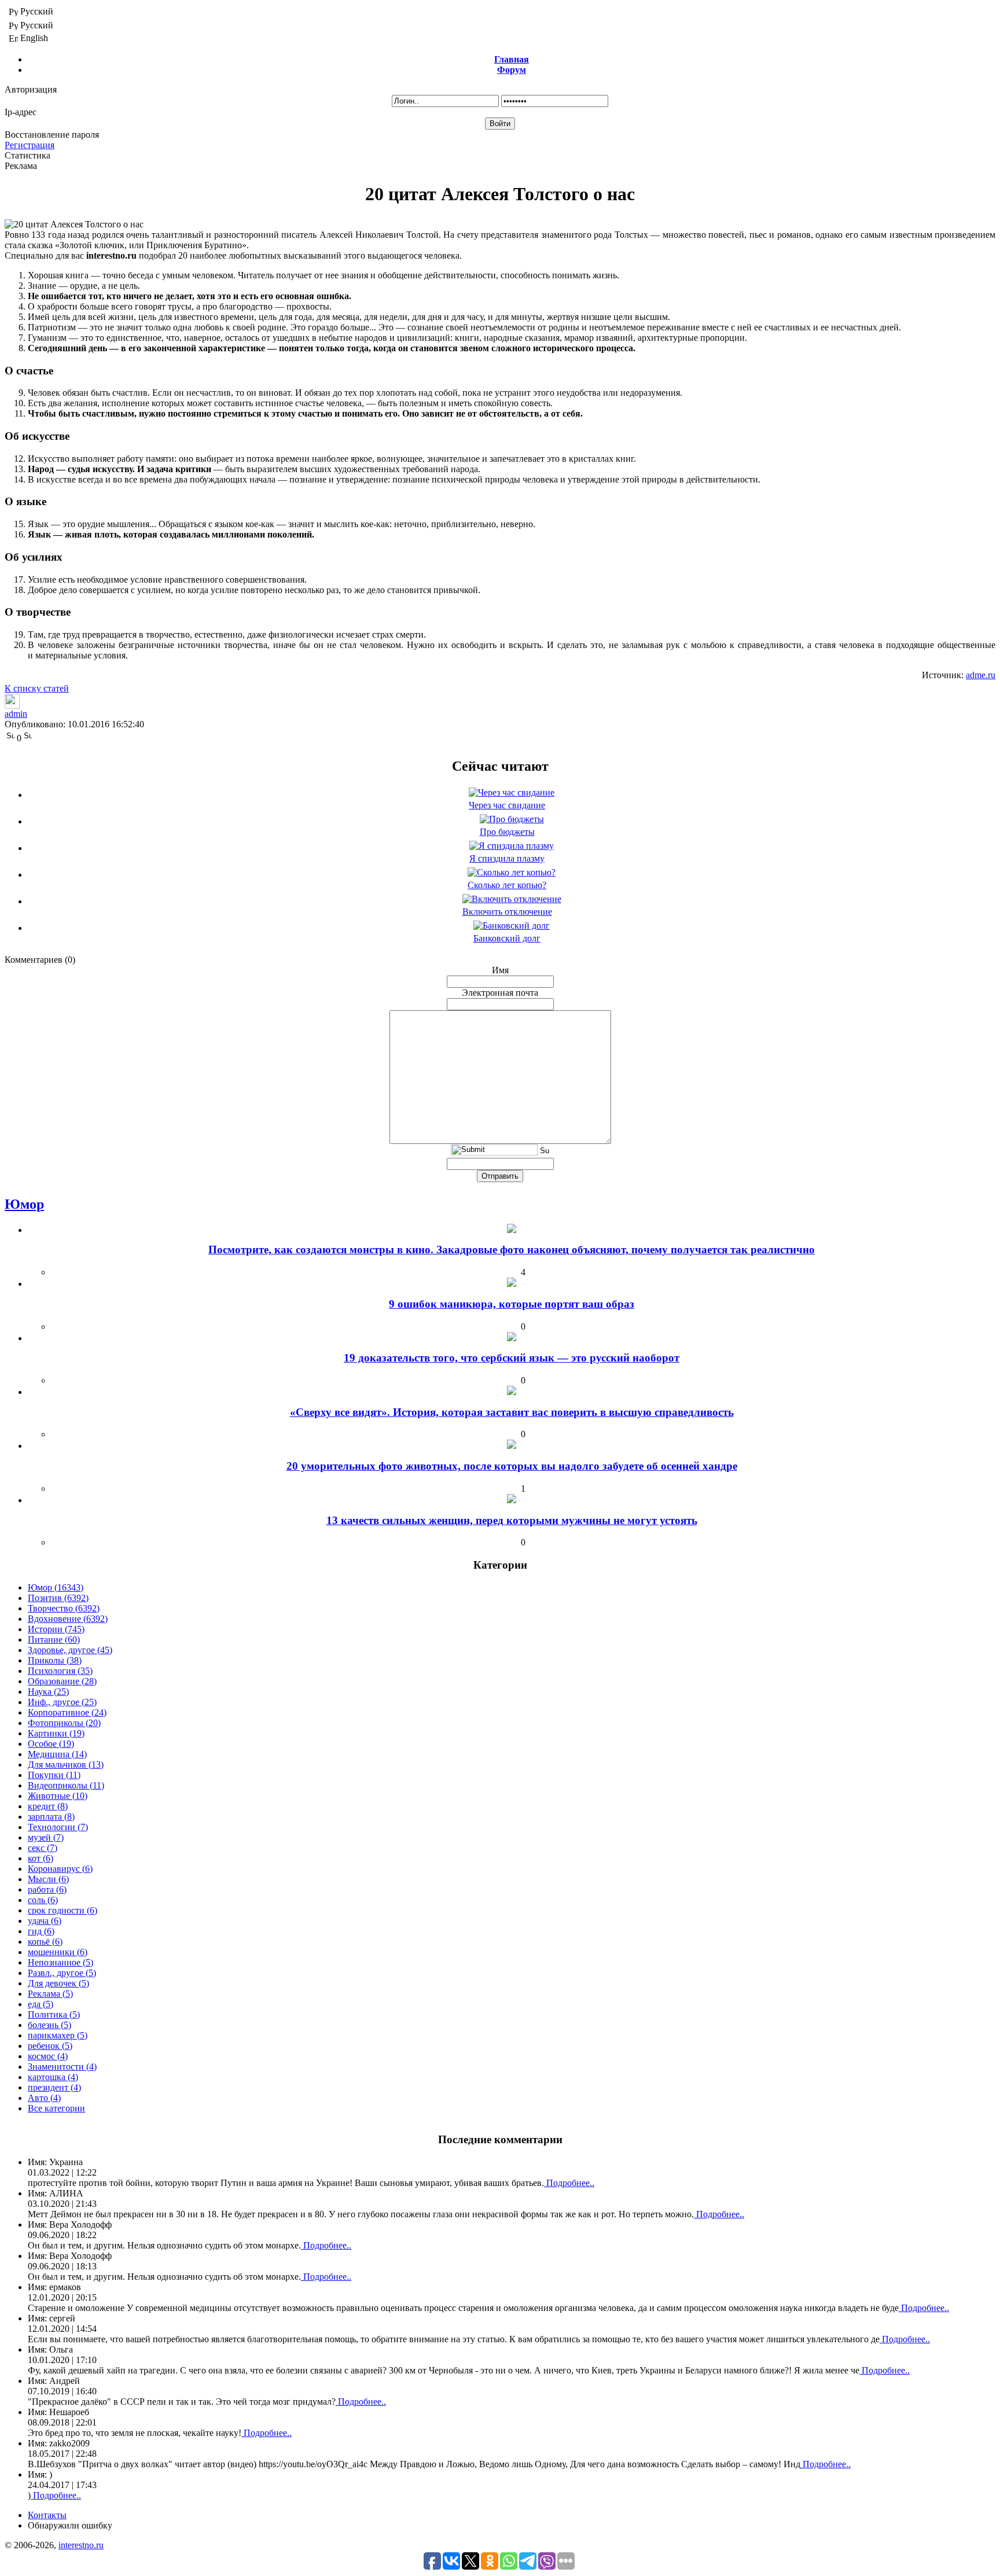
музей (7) (46, 1837)
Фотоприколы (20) (64, 1723)
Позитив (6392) (58, 1598)
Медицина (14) (57, 1754)
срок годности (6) (62, 1910)
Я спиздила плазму (507, 858)
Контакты (47, 2515)
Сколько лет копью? (507, 885)
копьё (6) (45, 1942)
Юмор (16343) (56, 1587)
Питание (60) (54, 1640)
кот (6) (41, 1858)
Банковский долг (507, 938)
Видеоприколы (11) (66, 1785)
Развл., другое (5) (62, 1973)
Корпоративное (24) (67, 1712)
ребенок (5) (50, 2046)
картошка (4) (53, 2077)
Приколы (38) (55, 1660)
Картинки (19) (56, 1733)
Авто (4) (44, 2098)
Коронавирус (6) (60, 1869)
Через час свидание (507, 805)
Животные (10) (58, 1796)
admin (16, 714)
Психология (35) (60, 1671)
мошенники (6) (58, 1952)
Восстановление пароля (52, 135)
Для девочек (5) (58, 1983)
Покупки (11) (54, 1775)
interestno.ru (81, 2545)
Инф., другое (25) (62, 1702)
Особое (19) (51, 1744)
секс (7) (43, 1848)
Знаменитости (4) (62, 2067)
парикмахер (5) (58, 2035)
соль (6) (43, 1900)
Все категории (56, 2108)
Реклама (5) (50, 1994)
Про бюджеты (507, 832)
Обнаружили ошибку (70, 2525)
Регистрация (30, 145)
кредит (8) (48, 1806)
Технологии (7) (58, 1827)
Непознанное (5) (60, 1962)
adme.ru (981, 675)
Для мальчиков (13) (66, 1764)
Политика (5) (54, 2014)
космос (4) (48, 2056)
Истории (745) (56, 1629)
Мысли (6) (48, 1879)
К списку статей (37, 688)
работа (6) (47, 1889)
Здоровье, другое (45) (70, 1650)
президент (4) (54, 2087)
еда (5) (41, 2004)
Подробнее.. (569, 2183)
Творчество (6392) (64, 1608)
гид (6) (41, 1931)
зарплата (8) (51, 1817)
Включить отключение (507, 912)
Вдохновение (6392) (68, 1619)
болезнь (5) (49, 2025)
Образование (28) (62, 1681)
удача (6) (45, 1921)
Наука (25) (48, 1692)
